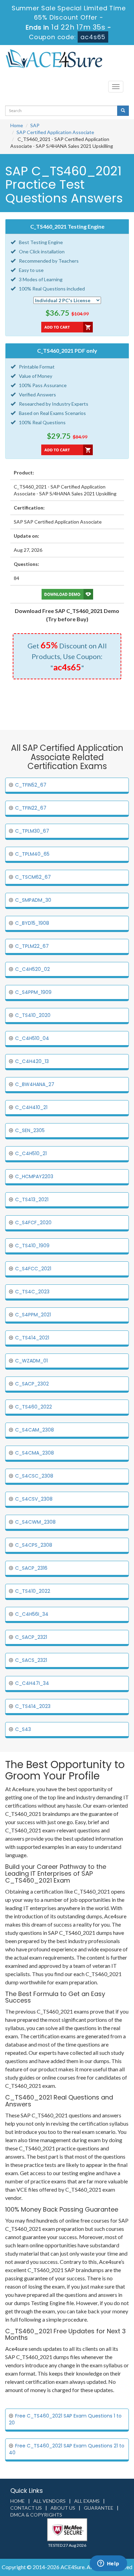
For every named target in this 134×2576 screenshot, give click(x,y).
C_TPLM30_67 (32, 831)
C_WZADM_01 (31, 1361)
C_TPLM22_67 (32, 946)
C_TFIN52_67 (31, 785)
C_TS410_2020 (33, 1015)
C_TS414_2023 (33, 1706)
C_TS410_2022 (33, 1591)
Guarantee (99, 2508)
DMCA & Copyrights (36, 2515)
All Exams (87, 2501)
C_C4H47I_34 (32, 1683)
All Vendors (49, 2501)
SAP (35, 125)
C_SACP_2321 (31, 1637)
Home (17, 125)
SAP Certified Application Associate (55, 132)
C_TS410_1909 (32, 1246)
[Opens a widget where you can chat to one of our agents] (108, 2564)
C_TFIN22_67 (31, 808)
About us (63, 2508)
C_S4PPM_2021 (33, 1315)
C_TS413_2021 (32, 1199)
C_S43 (23, 1729)
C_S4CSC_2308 (34, 1476)
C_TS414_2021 (32, 1338)
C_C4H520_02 (32, 969)
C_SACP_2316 (31, 1568)
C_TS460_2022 (33, 1407)
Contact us (26, 2508)
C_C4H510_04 (32, 1038)
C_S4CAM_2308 (35, 1430)
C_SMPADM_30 (33, 900)
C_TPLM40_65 (32, 854)
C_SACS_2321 (31, 1660)
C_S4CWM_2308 (35, 1522)
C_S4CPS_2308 (34, 1545)
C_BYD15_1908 (32, 923)
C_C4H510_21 (31, 1153)
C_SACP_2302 (32, 1384)
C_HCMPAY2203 (34, 1176)
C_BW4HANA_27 (35, 1084)
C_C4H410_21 (31, 1107)
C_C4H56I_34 (32, 1614)
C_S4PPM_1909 (33, 992)
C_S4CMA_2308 (35, 1453)
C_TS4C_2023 (32, 1292)
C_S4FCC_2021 (33, 1269)
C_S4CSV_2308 (34, 1499)
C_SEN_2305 (30, 1130)
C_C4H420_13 (32, 1061)
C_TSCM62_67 (33, 877)
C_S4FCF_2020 (33, 1223)
